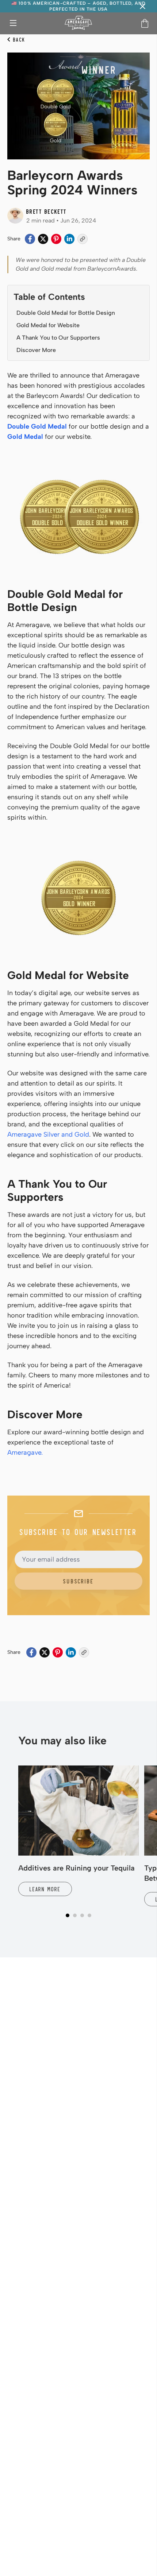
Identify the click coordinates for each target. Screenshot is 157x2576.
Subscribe (78, 1581)
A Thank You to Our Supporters (58, 338)
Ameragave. (25, 1453)
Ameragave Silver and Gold (48, 1134)
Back (19, 39)
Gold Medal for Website (48, 325)
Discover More (36, 350)
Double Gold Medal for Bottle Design (66, 313)
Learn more (45, 1889)
